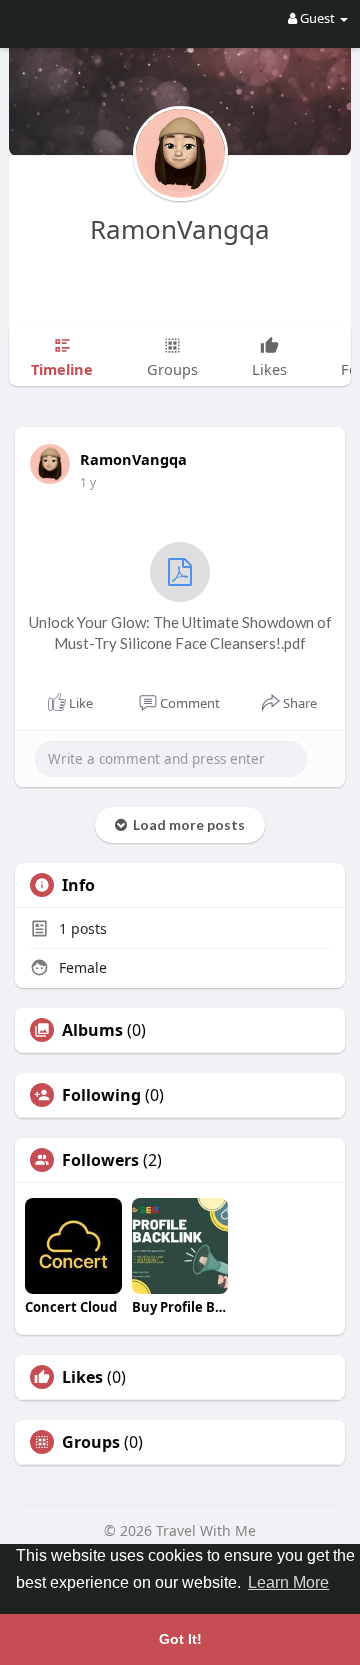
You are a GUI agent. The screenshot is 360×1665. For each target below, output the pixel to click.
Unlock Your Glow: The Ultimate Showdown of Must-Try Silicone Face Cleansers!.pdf (180, 632)
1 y (88, 482)
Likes (82, 1377)
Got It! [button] (180, 1639)
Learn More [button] (288, 1582)
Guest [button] (317, 18)
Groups (91, 1442)
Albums (92, 1030)
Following (101, 1095)
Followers (100, 1160)
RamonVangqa (180, 229)
